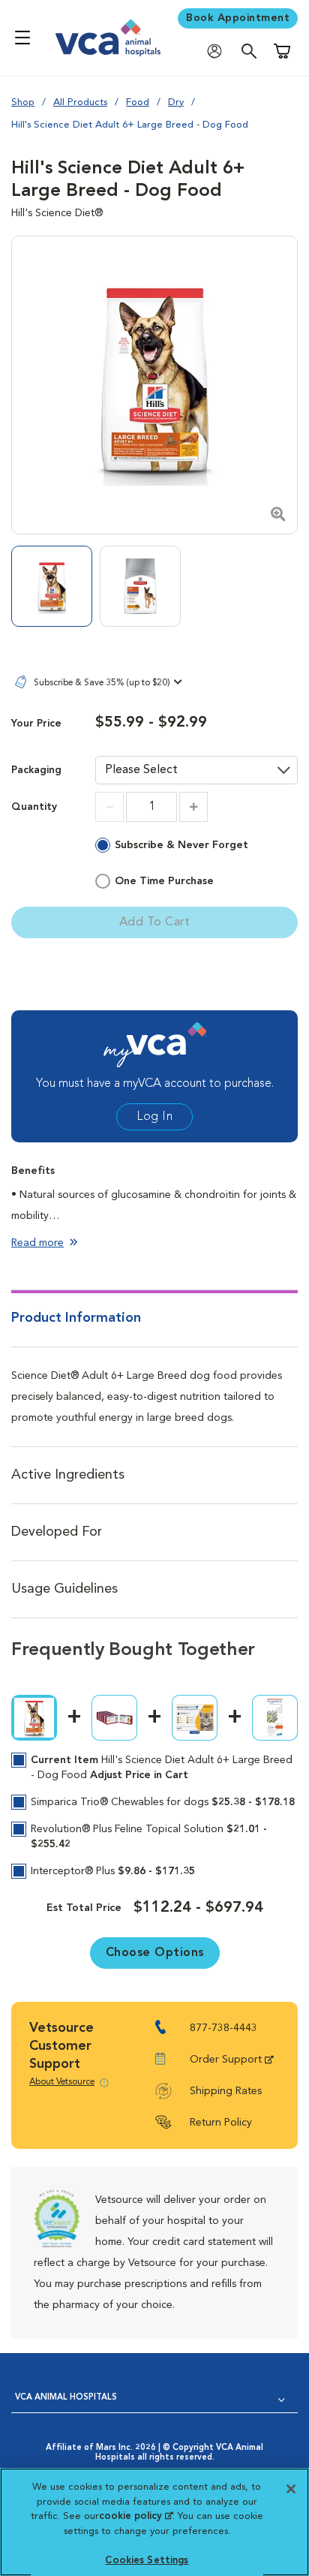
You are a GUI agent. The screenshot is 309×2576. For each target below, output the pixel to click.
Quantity (34, 807)
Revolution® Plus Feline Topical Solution (149, 1837)
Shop (23, 102)
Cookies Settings (147, 2561)
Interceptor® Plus (113, 1871)
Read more (37, 1243)
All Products (80, 102)
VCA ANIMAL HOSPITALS (66, 2398)
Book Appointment (238, 18)
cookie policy (136, 2516)
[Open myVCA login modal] (218, 51)
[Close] (291, 2489)
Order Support (226, 2060)
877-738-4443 (223, 2028)
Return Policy (221, 2123)
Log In (154, 1117)
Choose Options (155, 1953)
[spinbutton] (151, 807)
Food (138, 102)
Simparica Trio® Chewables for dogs (163, 1802)
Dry (176, 102)
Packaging (36, 770)
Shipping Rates (226, 2091)
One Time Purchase (164, 881)
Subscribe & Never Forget (181, 845)
